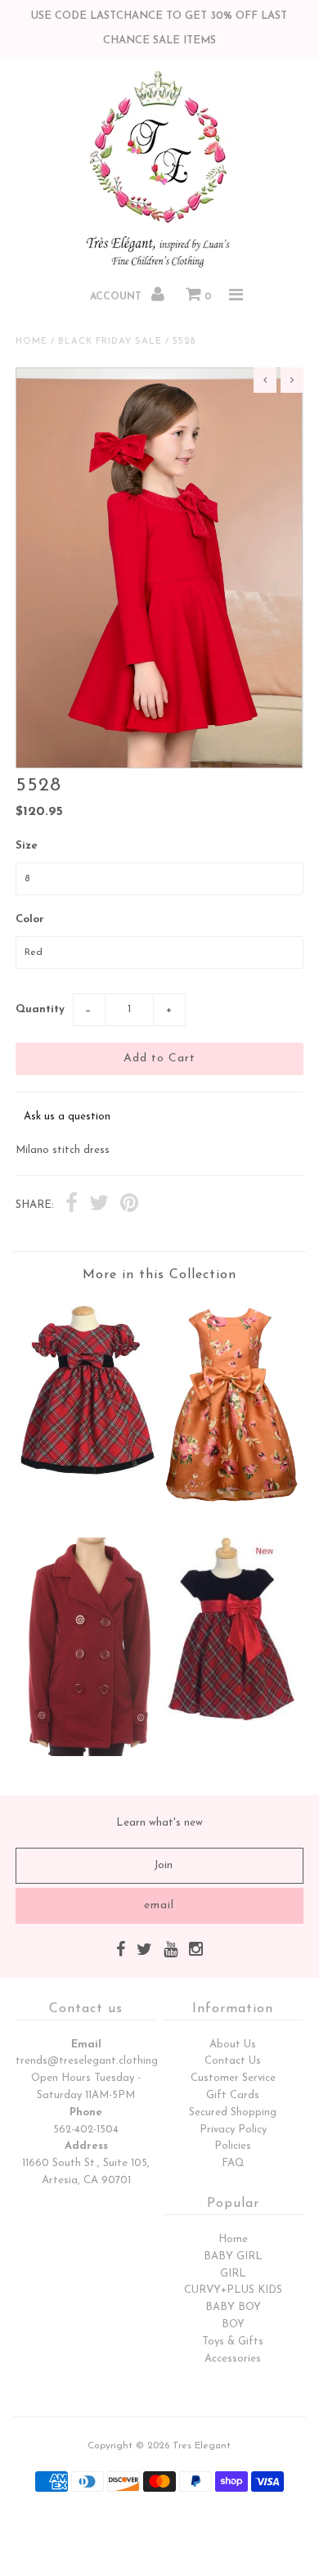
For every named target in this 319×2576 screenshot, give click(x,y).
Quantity (40, 1009)
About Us (233, 2045)
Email (86, 2045)
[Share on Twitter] (99, 1205)
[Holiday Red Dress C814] (88, 1479)
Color (30, 919)
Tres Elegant (202, 2446)
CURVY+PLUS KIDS (233, 2290)
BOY (233, 2324)
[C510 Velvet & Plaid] (231, 1718)
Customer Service (233, 2078)
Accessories (233, 2359)
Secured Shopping (233, 2112)
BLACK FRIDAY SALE (110, 342)
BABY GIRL (233, 2256)
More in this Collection (159, 1275)
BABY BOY (233, 2307)
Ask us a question (67, 1117)
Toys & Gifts (233, 2342)
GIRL (233, 2274)
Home (31, 342)
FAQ (233, 2163)
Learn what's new (159, 1823)
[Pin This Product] (129, 1205)
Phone (86, 2112)
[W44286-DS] (231, 1512)
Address (86, 2146)
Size (27, 846)
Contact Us (233, 2061)
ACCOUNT (117, 297)
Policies (233, 2146)
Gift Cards (233, 2095)
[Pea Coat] (88, 1753)
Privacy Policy (233, 2130)
